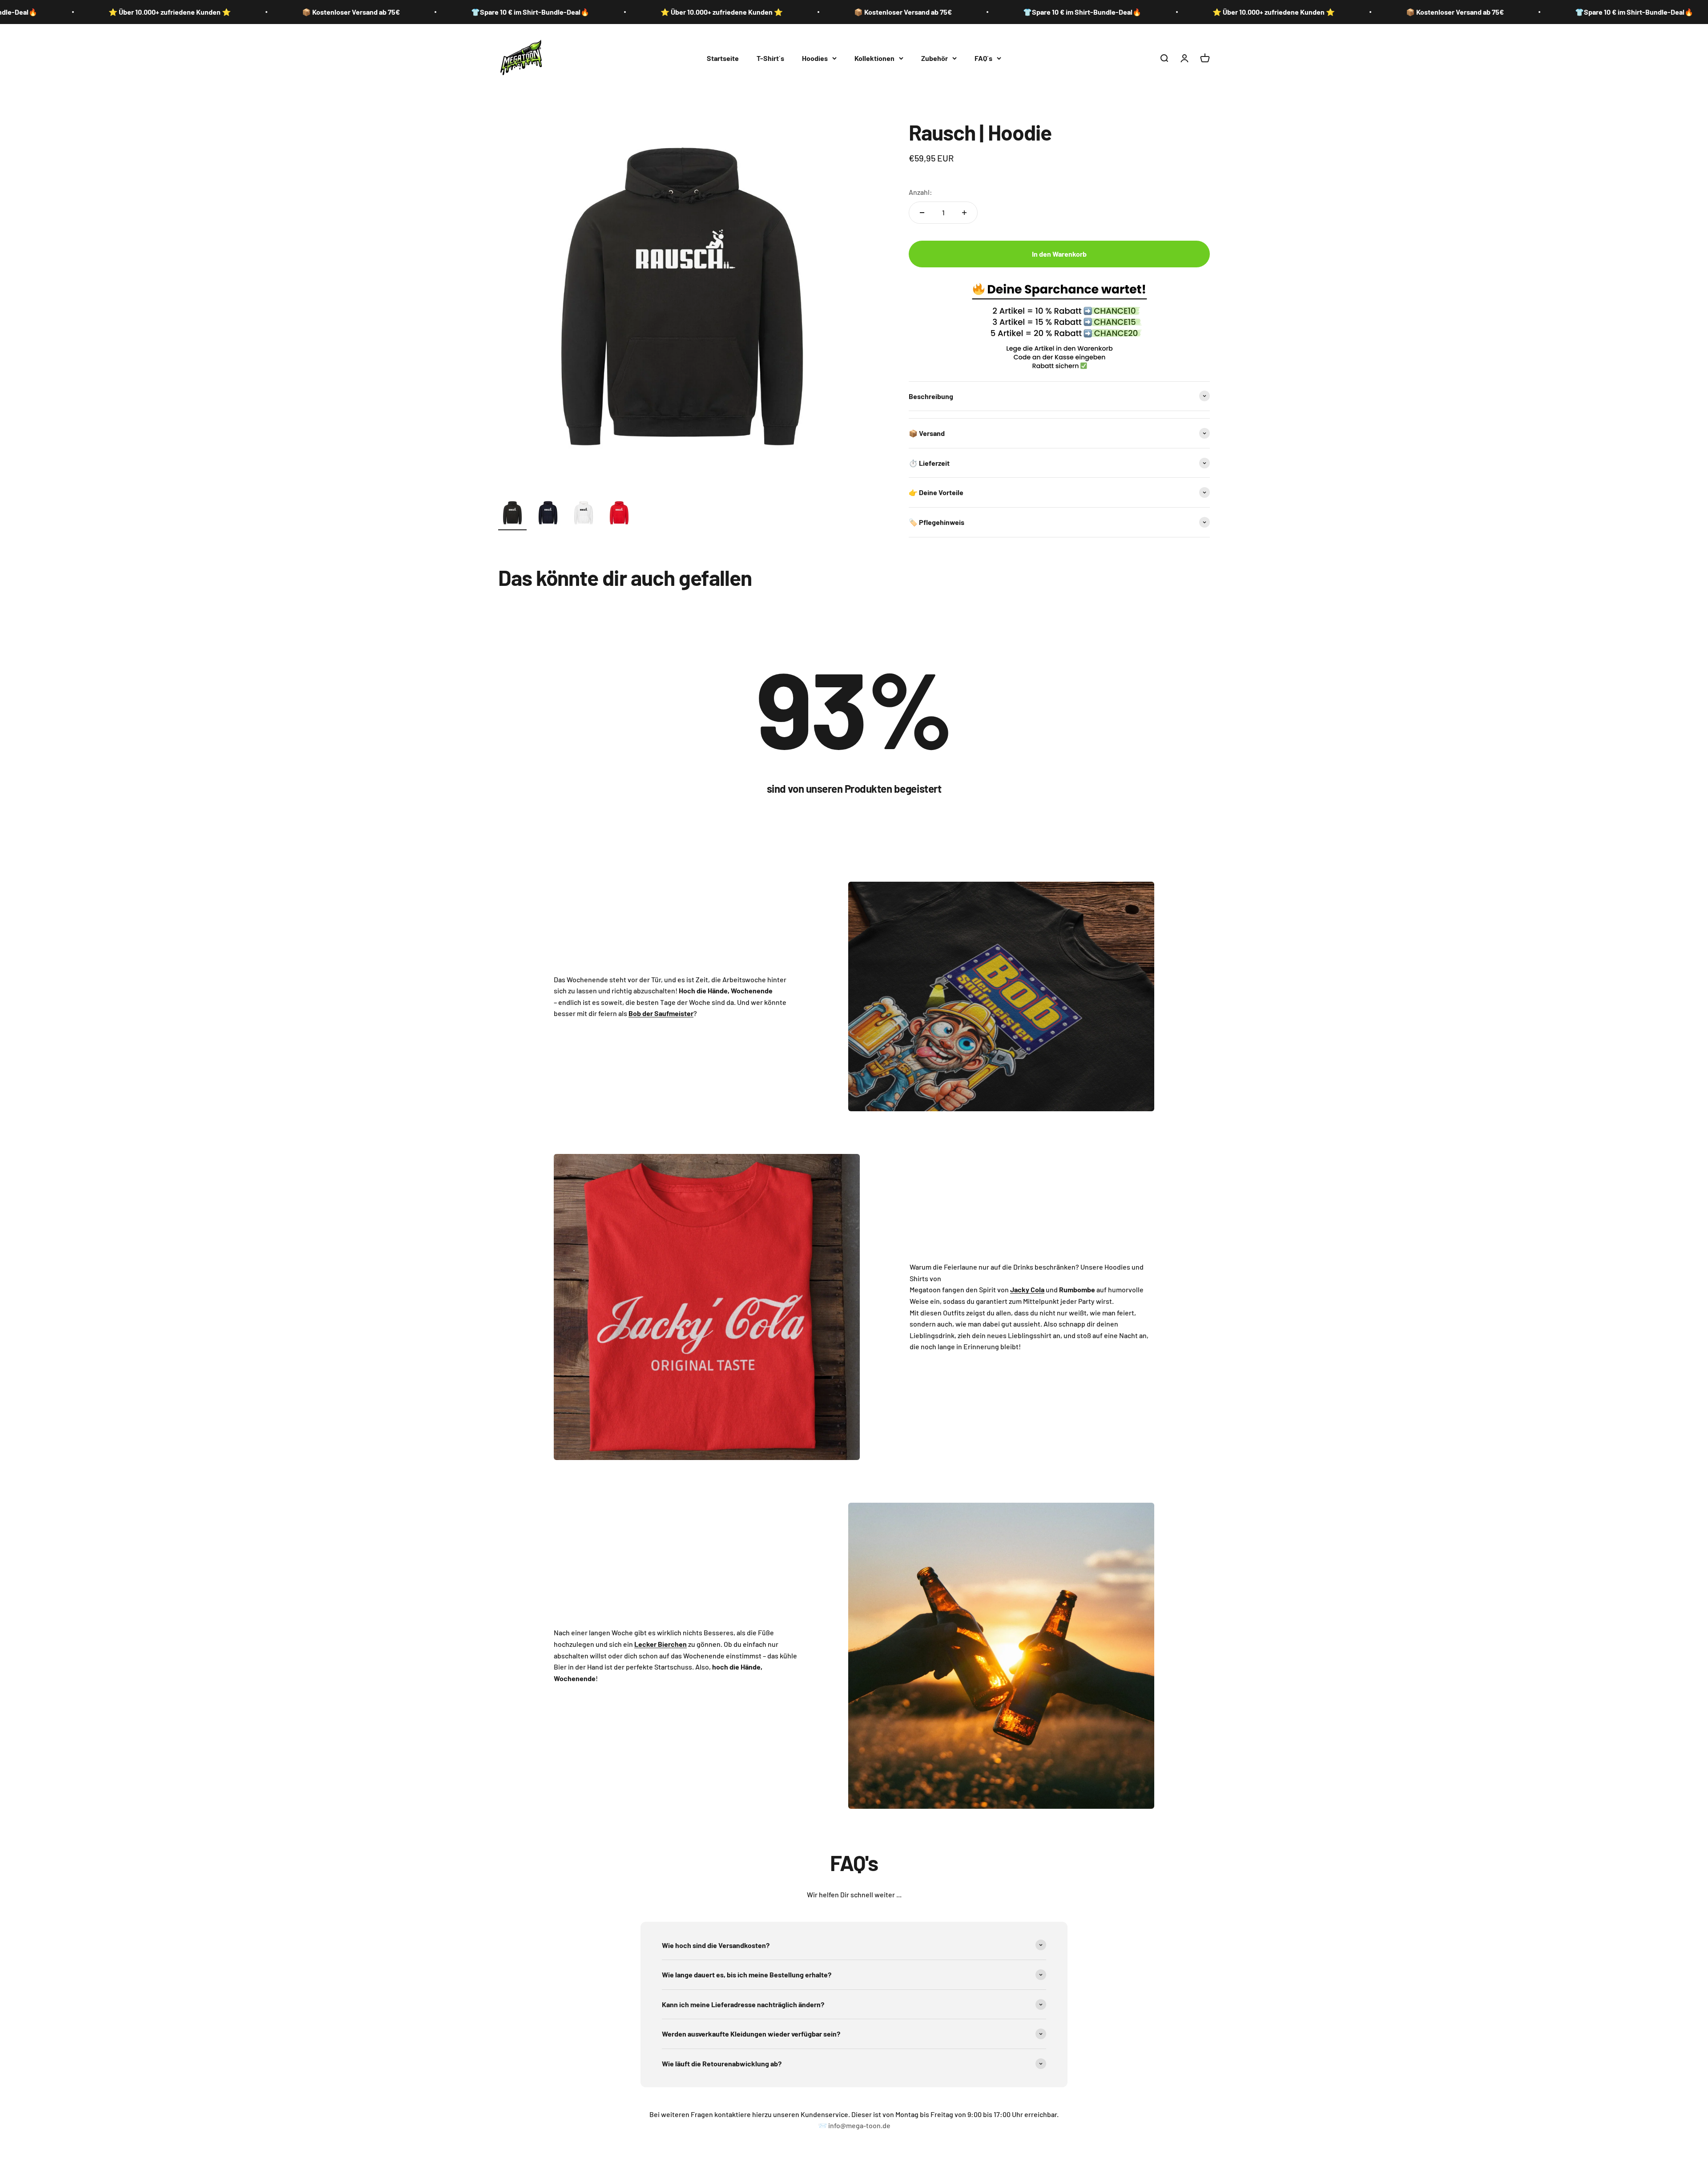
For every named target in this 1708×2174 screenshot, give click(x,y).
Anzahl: (920, 192)
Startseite (723, 58)
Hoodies (815, 58)
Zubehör (935, 58)
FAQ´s (983, 58)
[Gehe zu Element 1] (512, 515)
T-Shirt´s (770, 58)
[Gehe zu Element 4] (619, 515)
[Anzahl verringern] (922, 213)
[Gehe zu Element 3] (584, 515)
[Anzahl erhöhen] (964, 213)
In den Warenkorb (1059, 254)
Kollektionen (874, 58)
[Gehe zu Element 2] (548, 515)
